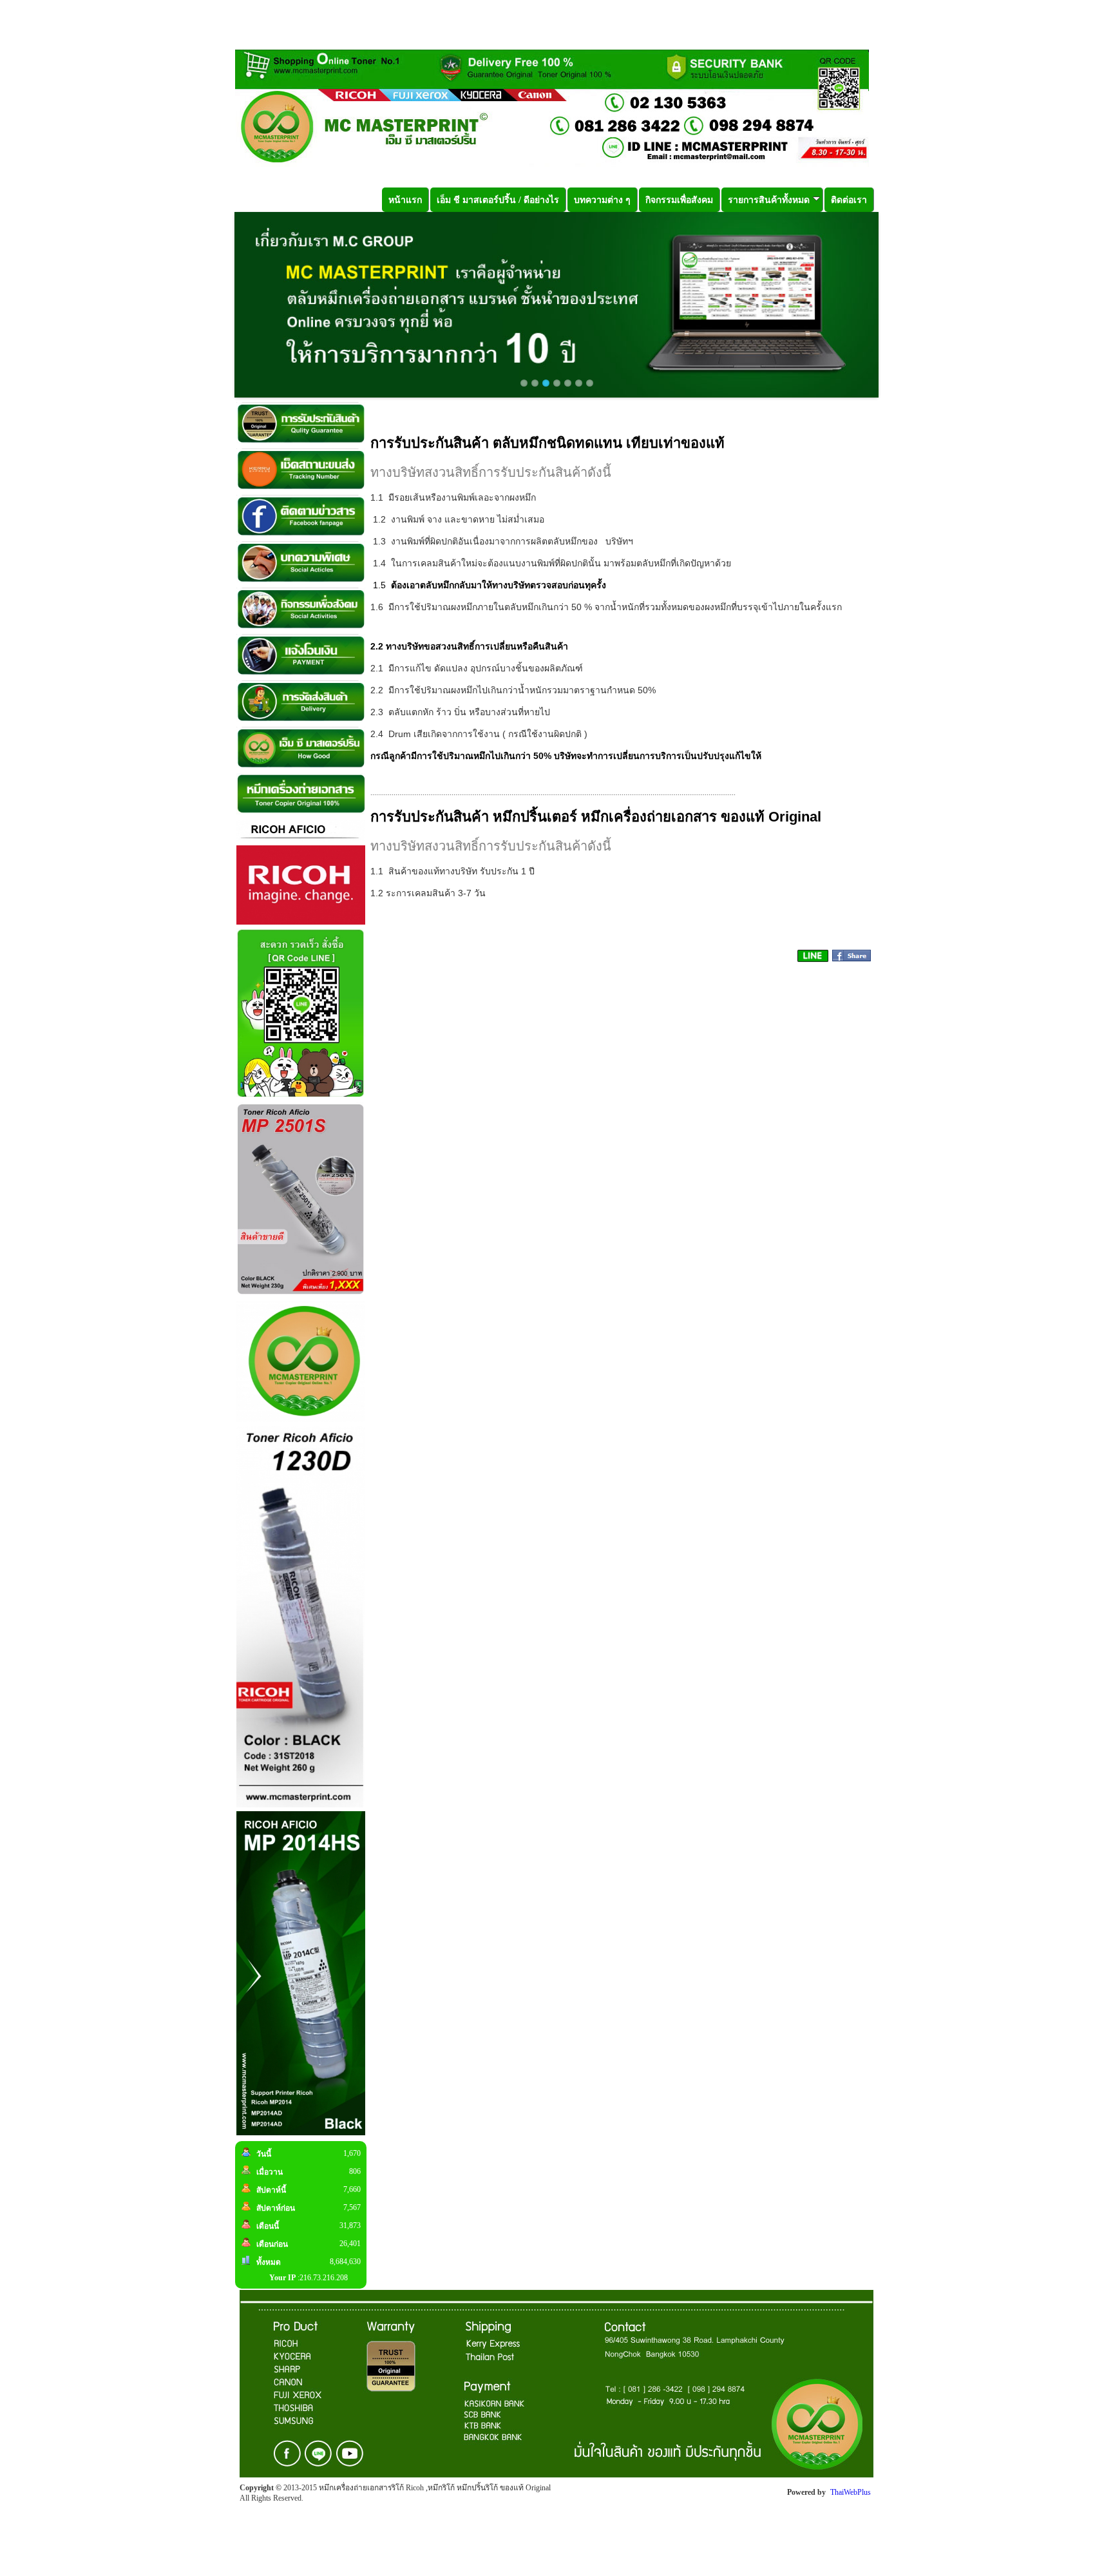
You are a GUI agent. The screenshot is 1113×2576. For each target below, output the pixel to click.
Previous (215, 305)
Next (898, 305)
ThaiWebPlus (851, 2492)
